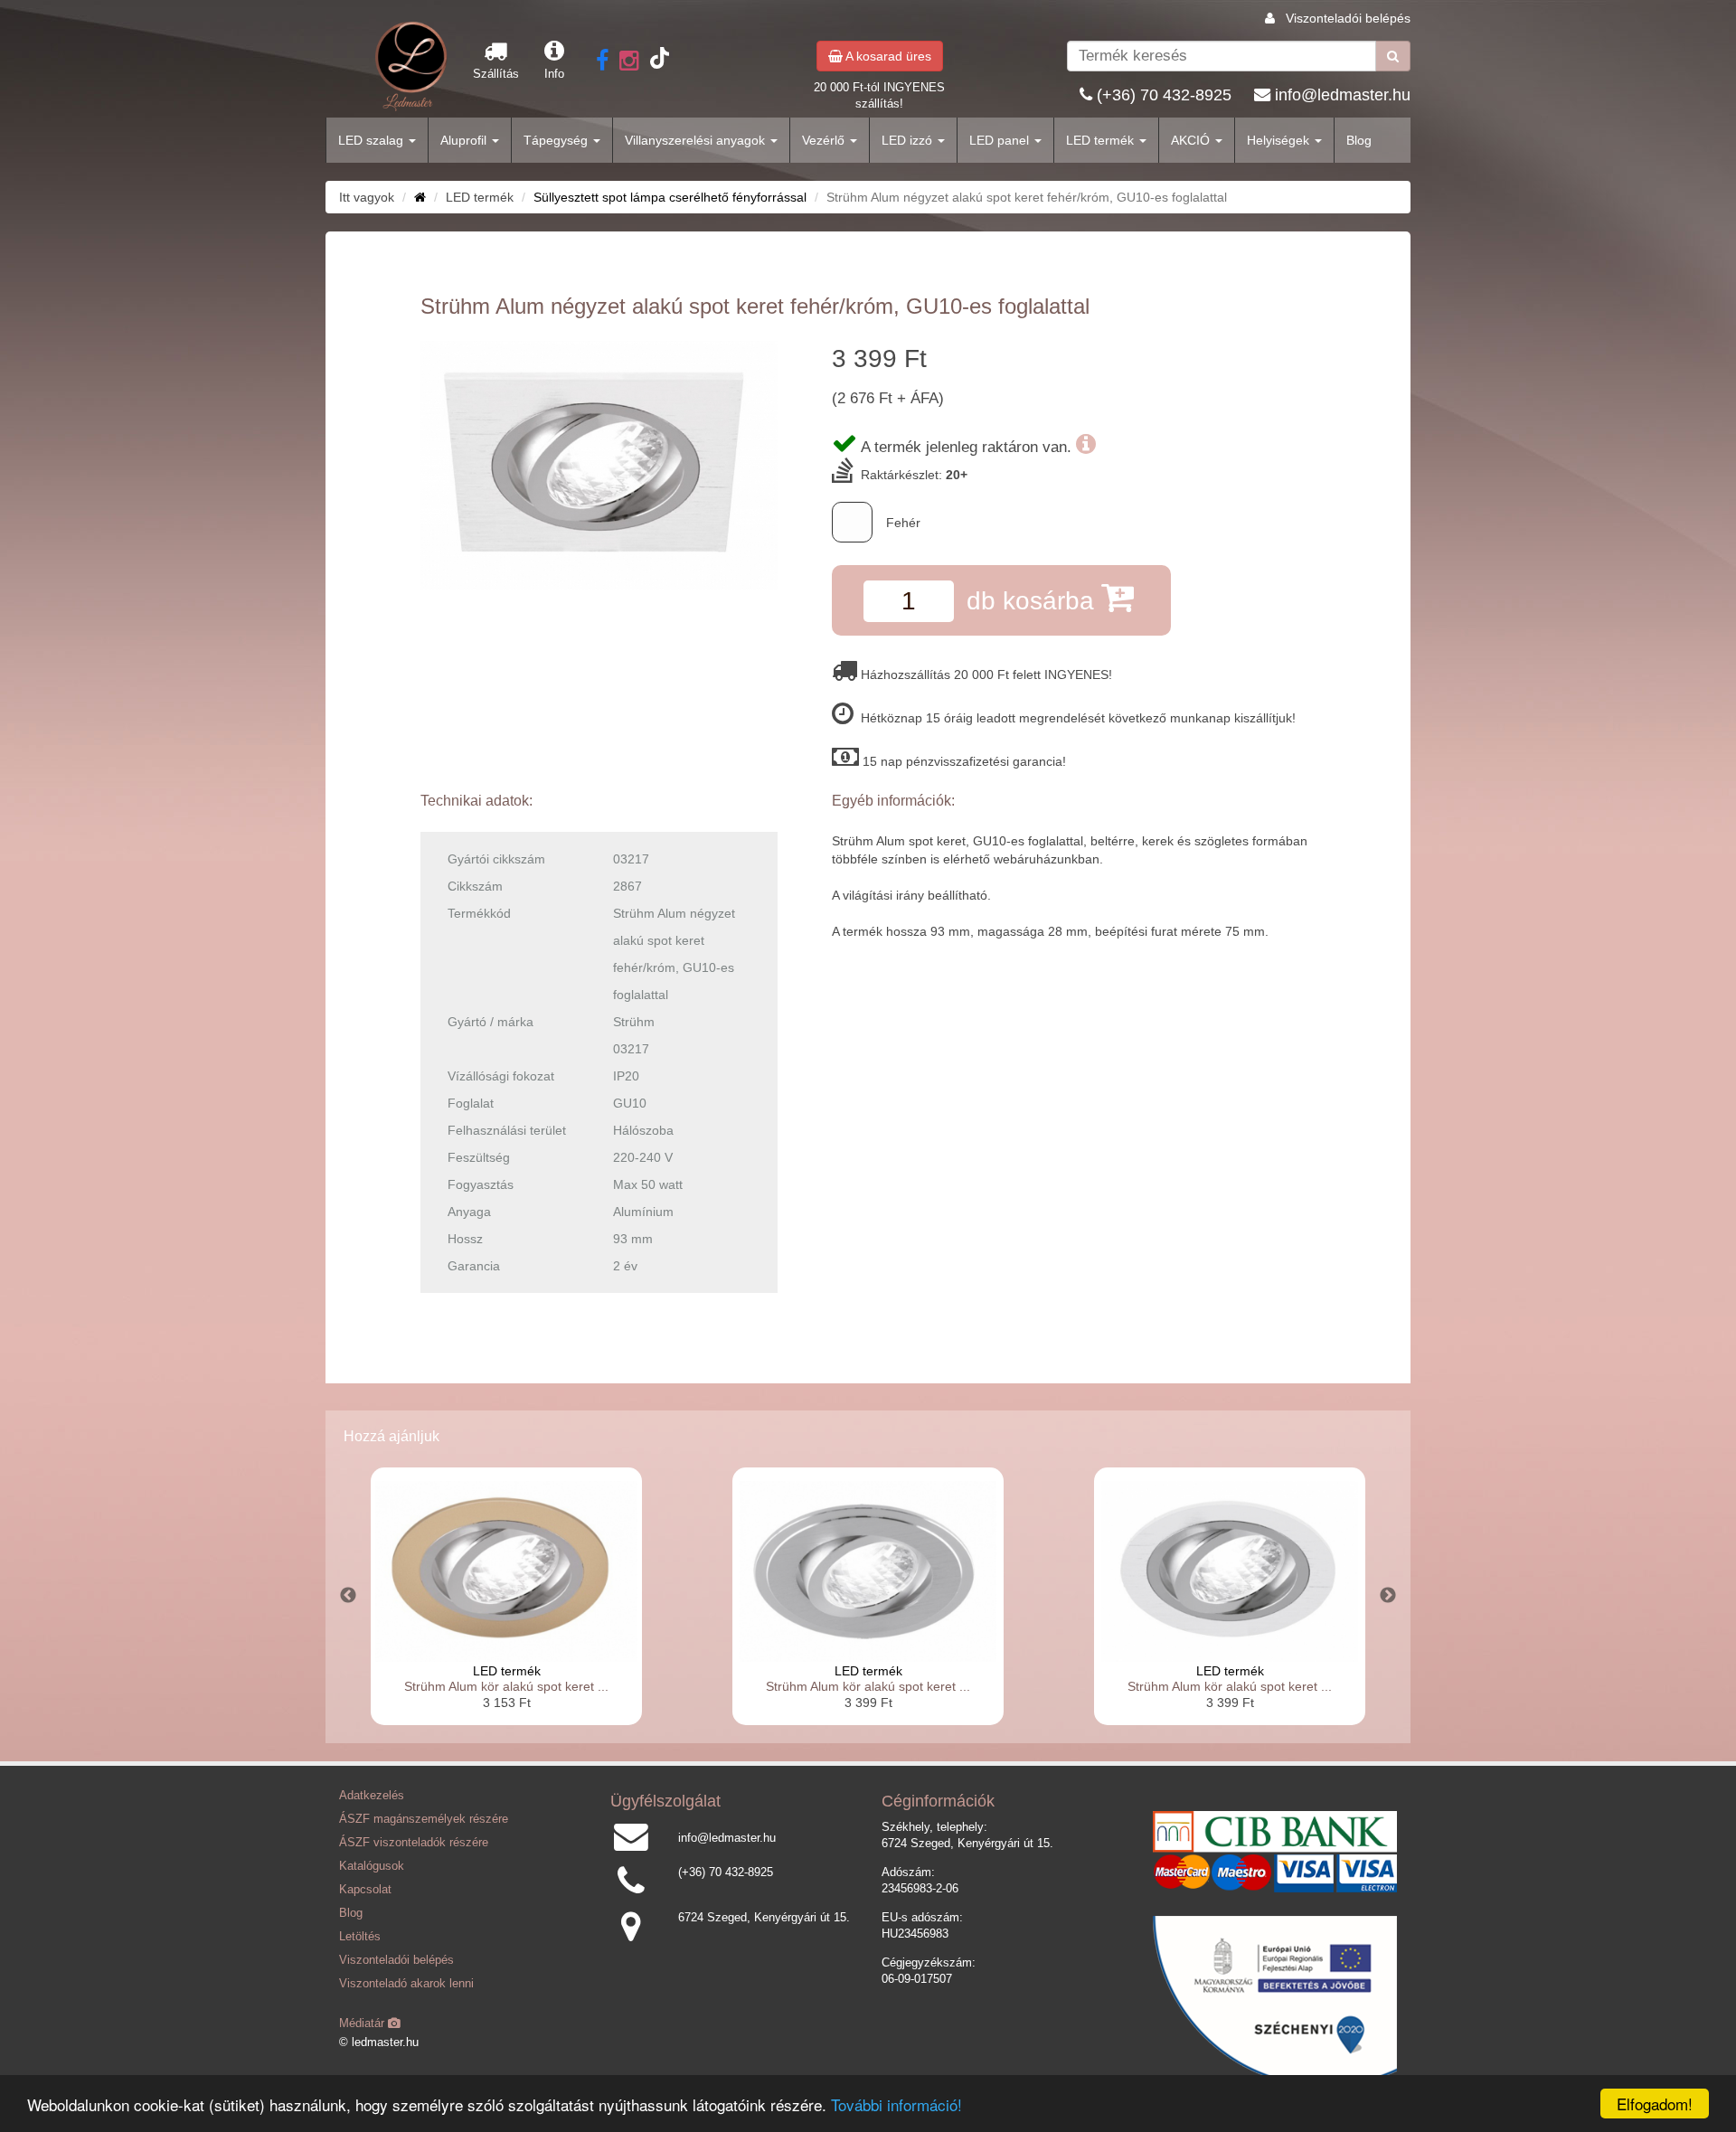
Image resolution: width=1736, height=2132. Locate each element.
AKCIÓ (1192, 140)
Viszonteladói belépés (1348, 18)
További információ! (896, 2104)
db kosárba (1034, 601)
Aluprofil (465, 140)
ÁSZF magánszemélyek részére (424, 1819)
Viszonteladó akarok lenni (406, 1984)
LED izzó (909, 140)
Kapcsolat (365, 1890)
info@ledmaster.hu (1343, 95)
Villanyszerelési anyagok (697, 140)
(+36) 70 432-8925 (1164, 95)
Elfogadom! (1655, 2104)
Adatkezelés (372, 1796)
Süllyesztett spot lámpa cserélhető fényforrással (670, 197)
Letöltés (360, 1937)
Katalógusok (372, 1866)
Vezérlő (825, 140)
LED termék (1102, 140)
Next (1388, 1596)
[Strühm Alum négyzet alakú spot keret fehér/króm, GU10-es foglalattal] (599, 465)
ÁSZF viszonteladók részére (414, 1843)
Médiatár (363, 2024)
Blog (1359, 140)
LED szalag (373, 140)
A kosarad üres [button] (887, 56)
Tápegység (557, 140)
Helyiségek (1280, 140)
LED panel (1001, 140)
